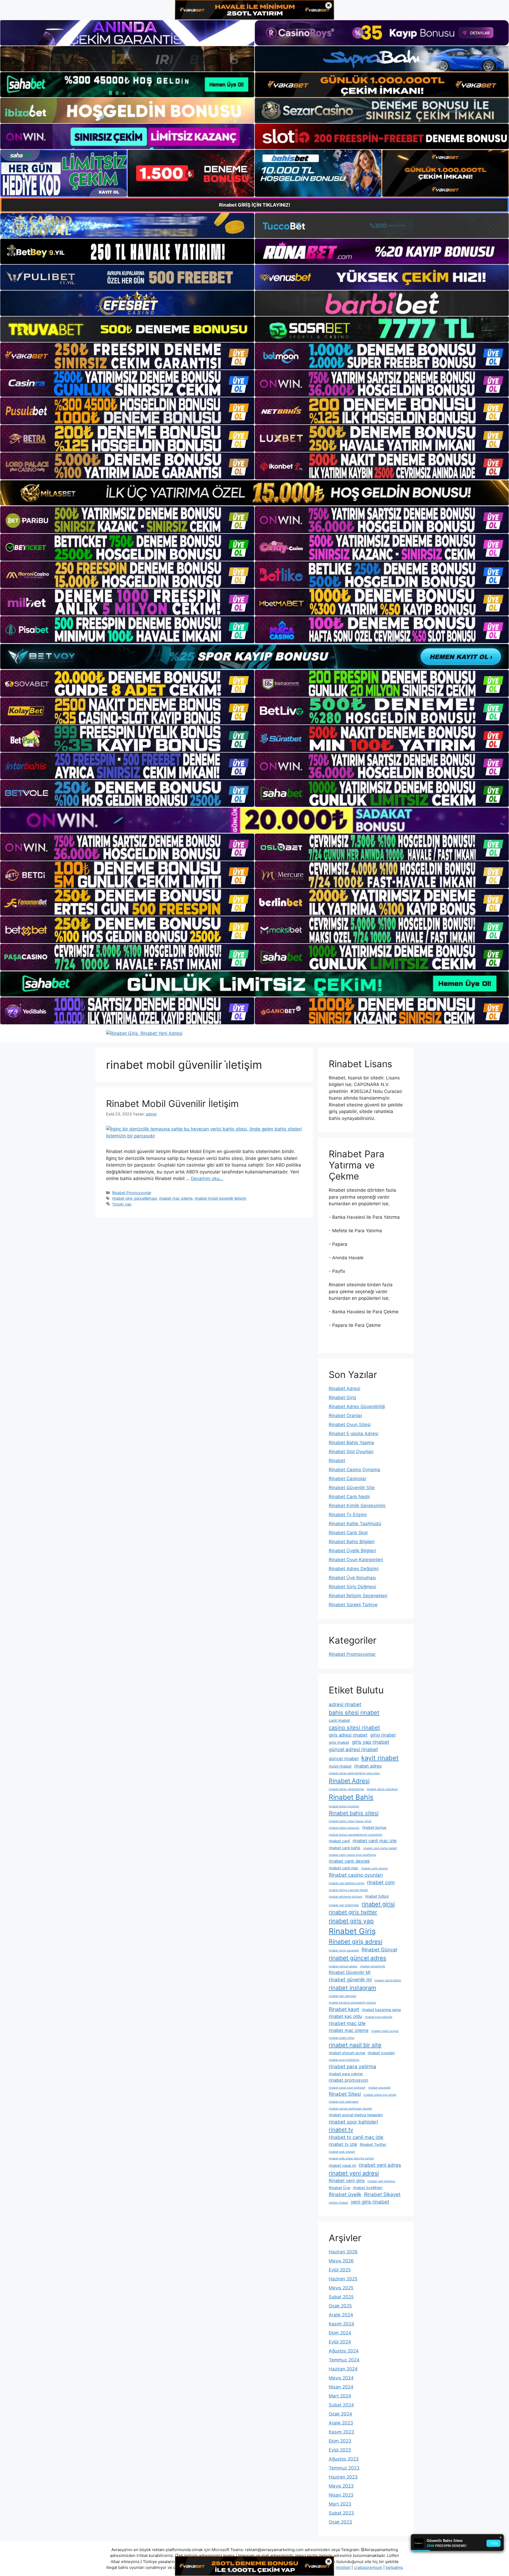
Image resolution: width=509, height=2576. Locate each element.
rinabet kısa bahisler (379, 2017)
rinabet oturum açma (347, 2053)
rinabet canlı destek (349, 1861)
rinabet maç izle (347, 2023)
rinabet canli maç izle (375, 1841)
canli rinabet (339, 1720)
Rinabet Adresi (345, 1389)
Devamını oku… (207, 1178)
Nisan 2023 (341, 2495)
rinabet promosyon (348, 2080)
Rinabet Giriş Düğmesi (352, 1587)
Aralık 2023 (341, 2423)
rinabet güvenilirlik (373, 1966)
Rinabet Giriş (343, 1398)
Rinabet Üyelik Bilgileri (352, 1551)
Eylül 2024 (340, 2342)
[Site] (127, 356)
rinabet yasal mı (342, 2165)
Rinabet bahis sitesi (354, 1813)
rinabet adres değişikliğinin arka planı (354, 1773)
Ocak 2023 (340, 2522)
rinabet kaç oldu (345, 2016)
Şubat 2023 (341, 2513)
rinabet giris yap (351, 1921)
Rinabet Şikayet (382, 2194)
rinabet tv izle (343, 2144)
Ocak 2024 (340, 2414)
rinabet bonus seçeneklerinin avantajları (356, 1835)
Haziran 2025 (343, 2279)
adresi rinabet (345, 1704)
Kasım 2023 (341, 2432)
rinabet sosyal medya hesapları (356, 2115)
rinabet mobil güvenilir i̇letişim (221, 1198)
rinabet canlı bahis (345, 1848)
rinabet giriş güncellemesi (135, 1198)
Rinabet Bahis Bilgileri (352, 1542)
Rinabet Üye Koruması (352, 1578)
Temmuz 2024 (344, 2360)
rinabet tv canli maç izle (356, 2137)
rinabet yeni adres (380, 2165)
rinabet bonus (374, 1827)
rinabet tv (341, 2130)
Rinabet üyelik (345, 2194)
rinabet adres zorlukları (382, 1789)
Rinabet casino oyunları (356, 1875)
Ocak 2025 (340, 2306)
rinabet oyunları (381, 2053)
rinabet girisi (378, 1904)
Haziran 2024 (343, 2369)
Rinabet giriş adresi (356, 1941)
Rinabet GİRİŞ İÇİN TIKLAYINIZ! (255, 205)
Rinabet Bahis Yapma (351, 1443)
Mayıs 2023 (341, 2486)
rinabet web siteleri (342, 2152)
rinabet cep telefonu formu (346, 1883)
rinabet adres (368, 1766)
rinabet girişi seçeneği (344, 1950)
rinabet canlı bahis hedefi (380, 1848)
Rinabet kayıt (344, 2009)
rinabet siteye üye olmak (380, 2095)
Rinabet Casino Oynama (354, 1470)
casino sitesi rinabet (354, 1727)
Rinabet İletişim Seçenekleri (358, 1596)
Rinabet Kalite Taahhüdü (355, 1524)
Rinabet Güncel (379, 1950)
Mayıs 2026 (341, 2261)
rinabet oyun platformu (344, 2060)
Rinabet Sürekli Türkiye (353, 1605)
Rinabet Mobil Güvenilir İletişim (172, 1104)
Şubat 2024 (341, 2405)
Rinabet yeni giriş (347, 2181)
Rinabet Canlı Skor (348, 1533)
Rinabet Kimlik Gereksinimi (357, 1506)
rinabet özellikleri (368, 2188)
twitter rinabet (338, 2203)
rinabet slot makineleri (344, 2102)
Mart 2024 (340, 2396)
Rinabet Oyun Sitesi (350, 1425)
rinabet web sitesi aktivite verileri (351, 2158)
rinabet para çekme (346, 2074)
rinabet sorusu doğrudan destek (350, 2109)
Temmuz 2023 (344, 2468)
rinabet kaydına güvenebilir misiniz (352, 2003)
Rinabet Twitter (373, 2144)
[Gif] (254, 493)
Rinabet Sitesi (345, 2094)
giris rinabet (339, 1742)
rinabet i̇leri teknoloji (343, 1996)
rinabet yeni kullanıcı (381, 2181)
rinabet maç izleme (176, 1198)
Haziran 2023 (343, 2477)
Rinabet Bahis (351, 1797)
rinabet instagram (352, 1988)
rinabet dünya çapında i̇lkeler (348, 1890)
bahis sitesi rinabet (354, 1712)
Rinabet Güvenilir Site (352, 1488)
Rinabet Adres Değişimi (354, 1569)
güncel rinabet (344, 1759)
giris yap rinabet (370, 1742)
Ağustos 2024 (344, 2351)
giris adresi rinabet (348, 1735)
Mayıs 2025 (341, 2288)
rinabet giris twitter (353, 1912)
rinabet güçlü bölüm (388, 1980)
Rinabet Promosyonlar (132, 1193)
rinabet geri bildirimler (344, 1905)
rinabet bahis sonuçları (344, 1828)
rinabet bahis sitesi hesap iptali (350, 1821)
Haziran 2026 (343, 2252)
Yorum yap (122, 1204)
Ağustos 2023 (344, 2459)
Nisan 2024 (341, 2387)
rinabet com (381, 1882)
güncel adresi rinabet (353, 1749)
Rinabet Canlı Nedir (349, 1497)
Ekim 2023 (340, 2441)
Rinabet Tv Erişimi (348, 1515)
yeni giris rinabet (370, 2202)
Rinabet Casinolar (348, 1479)
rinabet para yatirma (352, 2066)
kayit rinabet (380, 1758)
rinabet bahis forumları (344, 1806)
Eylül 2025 (340, 2270)
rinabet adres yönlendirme (346, 1789)
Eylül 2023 (340, 2450)
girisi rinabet (383, 1735)
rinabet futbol (377, 1896)
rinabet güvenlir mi (350, 1980)
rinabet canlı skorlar (374, 1868)
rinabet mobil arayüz (385, 2031)
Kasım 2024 (341, 2324)
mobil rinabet (340, 1766)
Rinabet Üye (339, 2188)
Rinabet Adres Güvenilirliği (357, 1407)
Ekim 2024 (340, 2333)
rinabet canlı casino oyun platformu (352, 1855)
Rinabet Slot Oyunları (351, 1452)
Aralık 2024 (341, 2315)
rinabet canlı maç (344, 1868)
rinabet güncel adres (357, 1958)
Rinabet (337, 1461)
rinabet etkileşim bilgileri (346, 1897)
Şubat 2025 (341, 2297)
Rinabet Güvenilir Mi (350, 1972)
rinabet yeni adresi (354, 2173)
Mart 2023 (340, 2504)
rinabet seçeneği (379, 2088)
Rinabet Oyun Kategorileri (356, 1560)
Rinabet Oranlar (345, 1416)
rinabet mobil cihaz (342, 2038)
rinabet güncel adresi (343, 1966)
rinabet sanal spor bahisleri (347, 2088)
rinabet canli (339, 1841)
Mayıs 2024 (341, 2378)
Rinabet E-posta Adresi (354, 1434)
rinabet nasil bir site (355, 2045)
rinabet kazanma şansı (381, 2010)
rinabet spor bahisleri (353, 2122)
